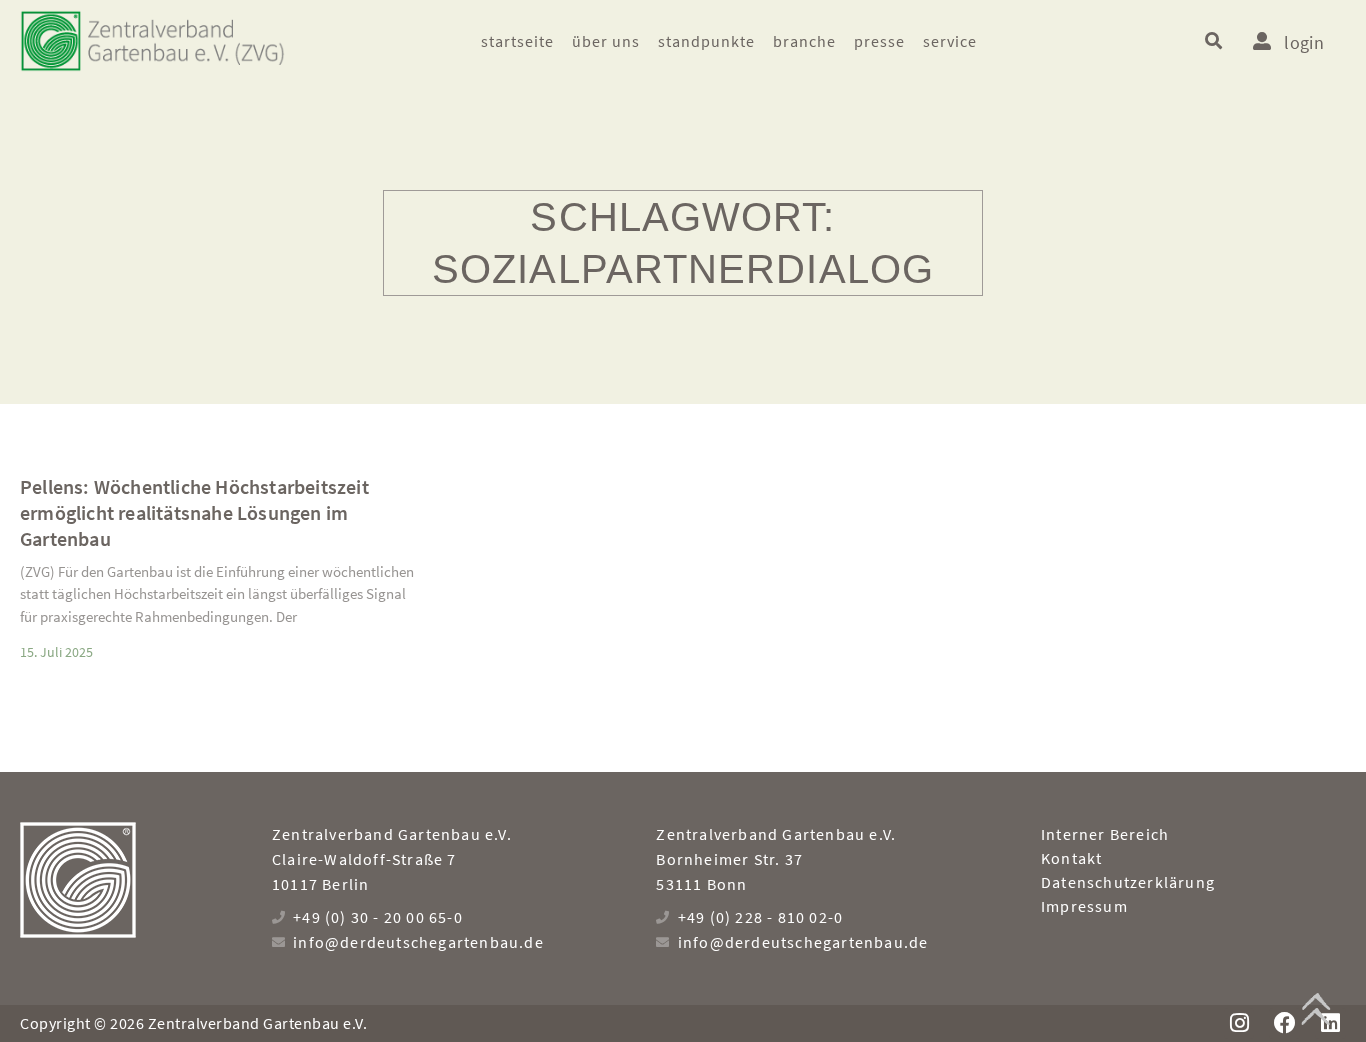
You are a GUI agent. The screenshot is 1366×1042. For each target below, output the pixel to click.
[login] (1262, 41)
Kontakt (1071, 858)
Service (950, 41)
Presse (879, 41)
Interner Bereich (1105, 834)
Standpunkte (706, 41)
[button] (1213, 40)
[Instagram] (1239, 1023)
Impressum (1084, 906)
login (1304, 42)
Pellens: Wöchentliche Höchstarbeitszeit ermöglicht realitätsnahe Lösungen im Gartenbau (194, 512)
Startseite (517, 41)
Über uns (606, 41)
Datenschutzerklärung (1128, 882)
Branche (804, 41)
